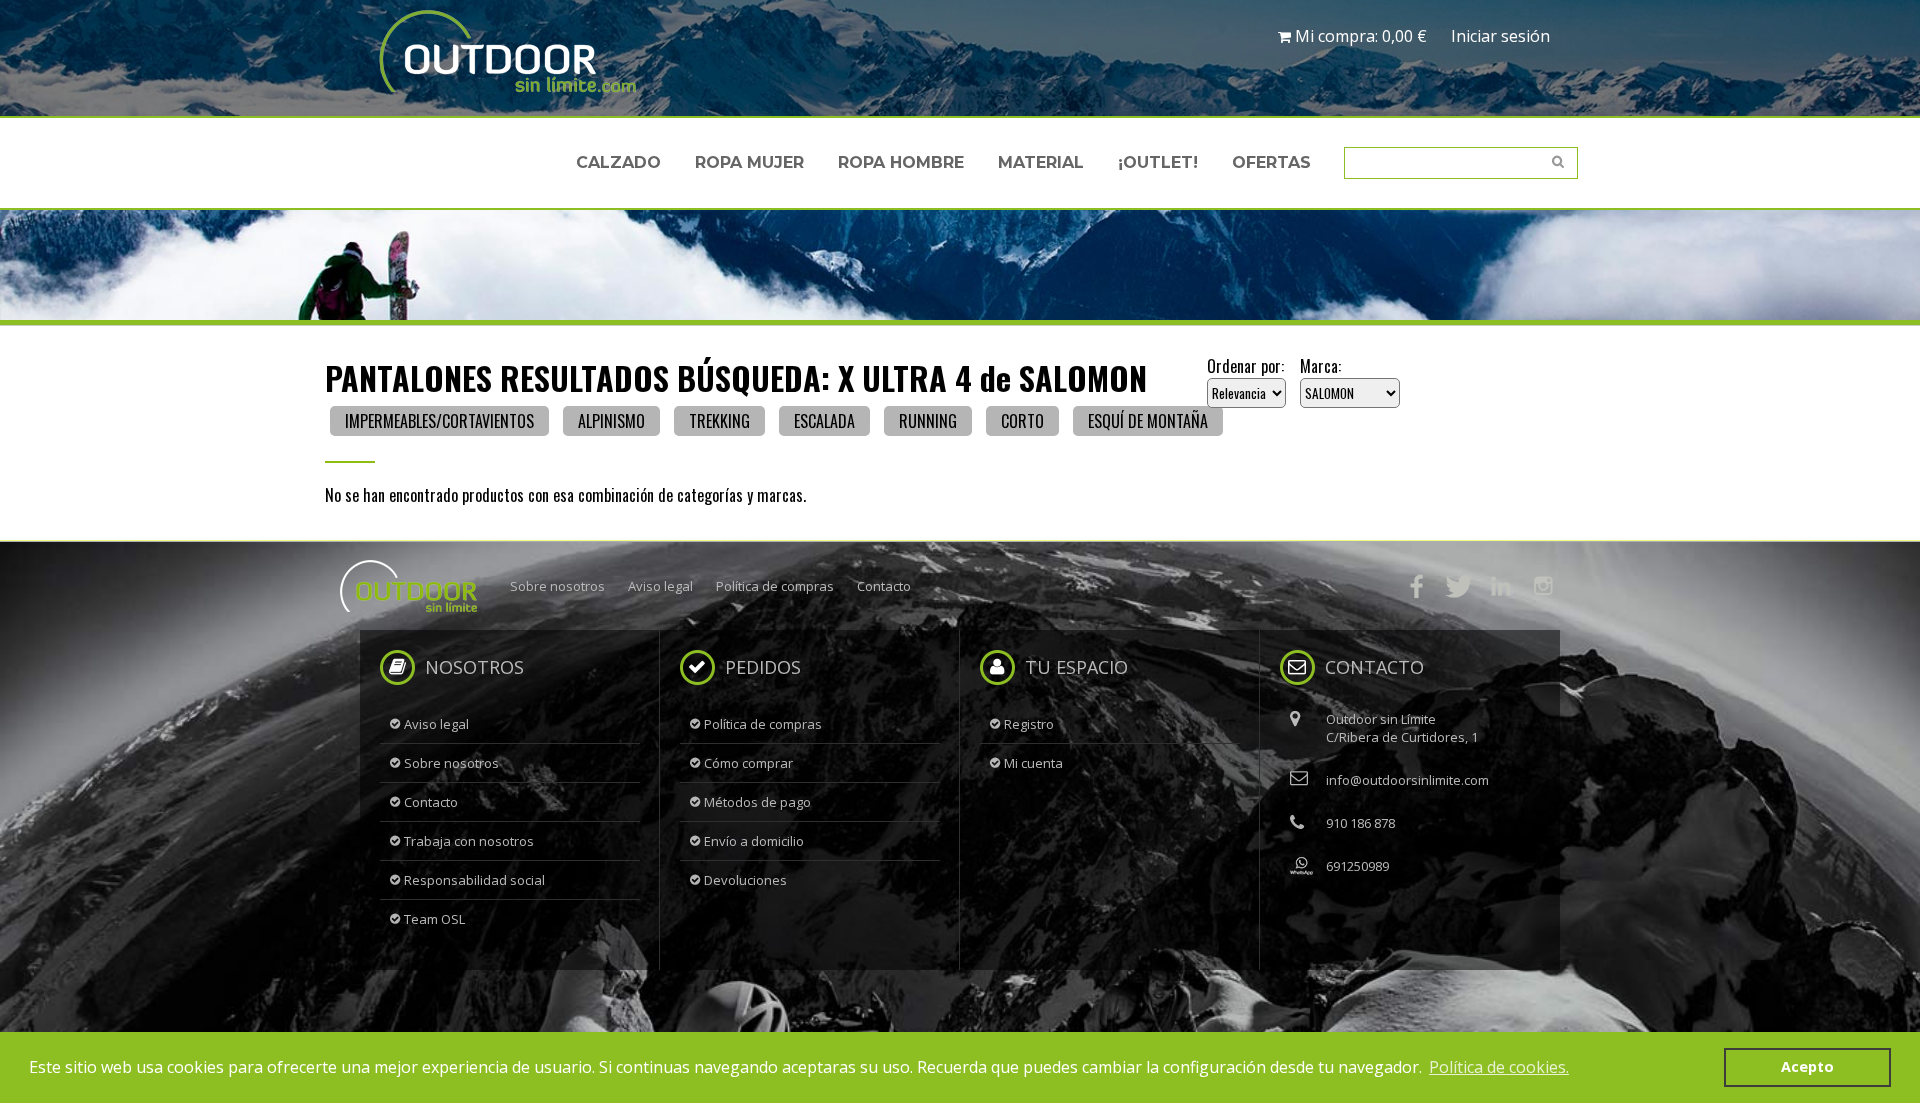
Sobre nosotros (557, 586)
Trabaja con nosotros (469, 841)
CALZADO (618, 162)
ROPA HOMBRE (901, 162)
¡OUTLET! (1158, 162)
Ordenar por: (1245, 366)
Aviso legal (660, 586)
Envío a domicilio (754, 841)
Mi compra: (1359, 36)
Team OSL (434, 919)
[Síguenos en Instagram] (1543, 586)
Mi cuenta (1033, 763)
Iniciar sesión (1500, 36)
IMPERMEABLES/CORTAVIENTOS (439, 421)
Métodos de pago (757, 802)
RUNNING (928, 421)
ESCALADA (824, 421)
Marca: (1320, 366)
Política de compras (775, 586)
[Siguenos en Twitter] (1459, 586)
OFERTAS (1271, 162)
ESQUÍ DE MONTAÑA (1148, 421)
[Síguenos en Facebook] (1417, 586)
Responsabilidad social (474, 880)
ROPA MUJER (749, 162)
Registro (1029, 724)
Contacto (884, 586)
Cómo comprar (748, 763)
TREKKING (719, 421)
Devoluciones (745, 880)
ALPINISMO (611, 421)
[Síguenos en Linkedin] (1501, 586)
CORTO (1022, 421)
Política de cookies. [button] (1499, 1067)
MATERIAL (1041, 162)
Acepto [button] (1807, 1066)
